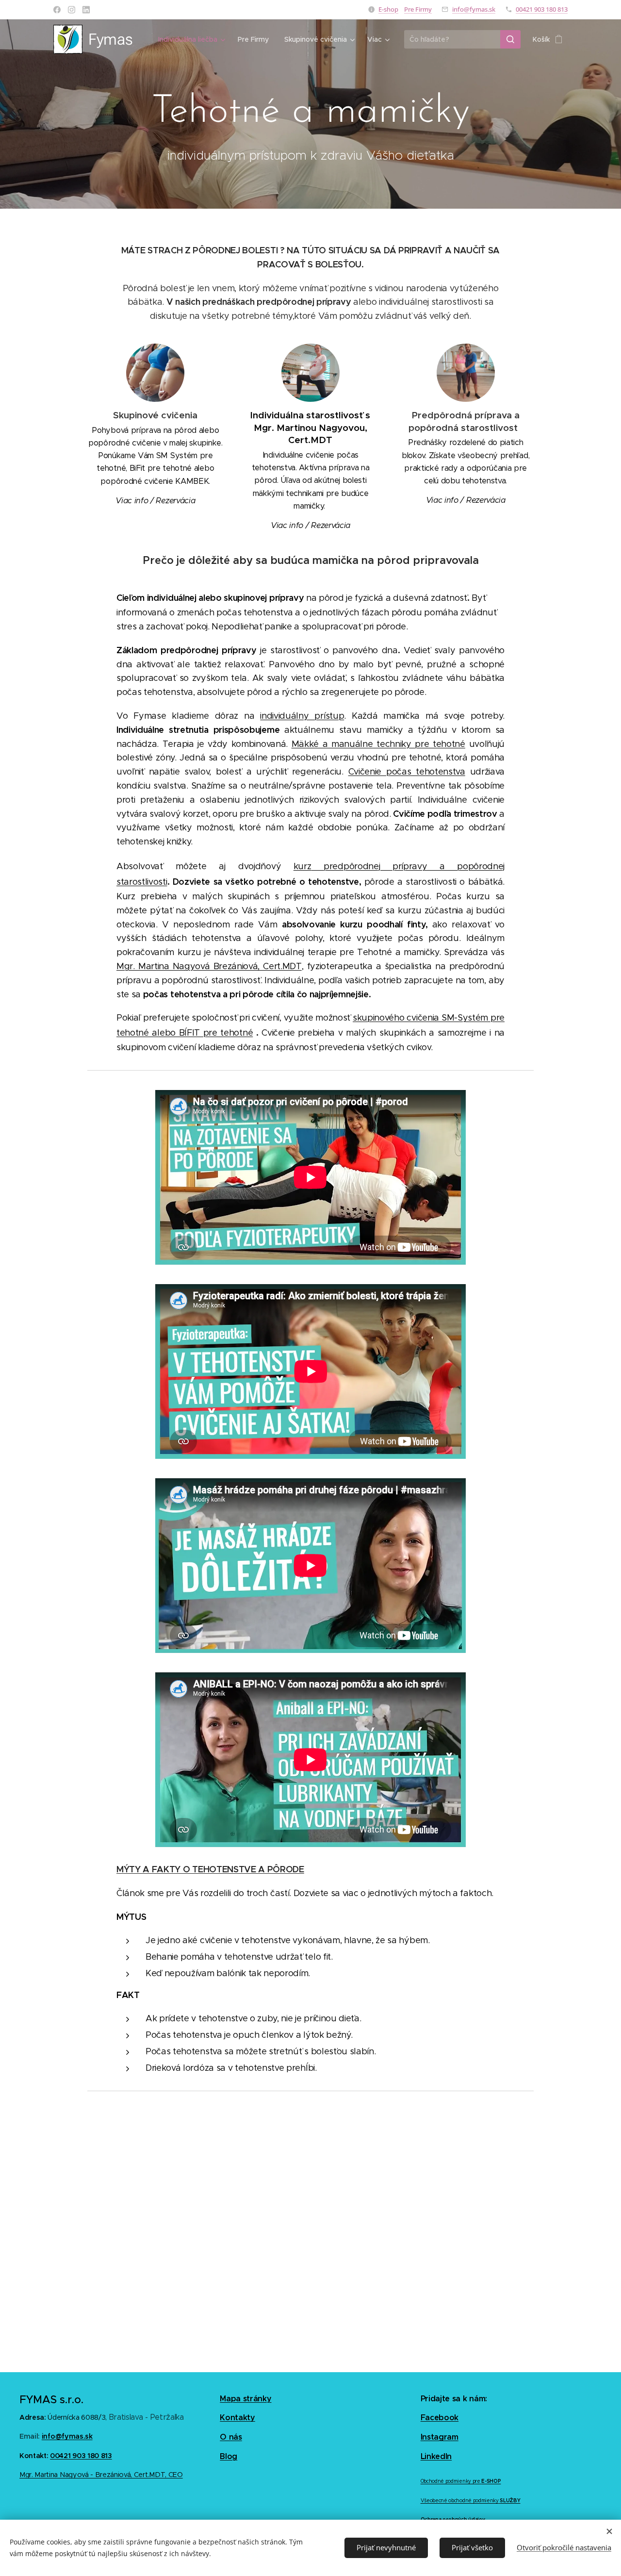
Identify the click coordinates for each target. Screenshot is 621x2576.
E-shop (388, 9)
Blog (229, 2456)
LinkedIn (436, 2456)
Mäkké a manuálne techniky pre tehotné (378, 744)
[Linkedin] (86, 10)
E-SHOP (491, 2481)
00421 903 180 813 (542, 9)
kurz (302, 866)
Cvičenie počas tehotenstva (407, 772)
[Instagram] (72, 10)
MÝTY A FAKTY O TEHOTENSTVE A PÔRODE (210, 1869)
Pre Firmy (418, 9)
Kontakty (237, 2418)
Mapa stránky (245, 2399)
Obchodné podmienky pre (450, 2481)
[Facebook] (57, 10)
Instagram (440, 2437)
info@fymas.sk (474, 9)
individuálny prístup (302, 716)
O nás (231, 2437)
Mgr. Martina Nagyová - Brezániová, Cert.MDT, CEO (101, 2475)
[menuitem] (193, 39)
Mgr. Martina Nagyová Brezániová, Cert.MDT (209, 966)
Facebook (440, 2418)
